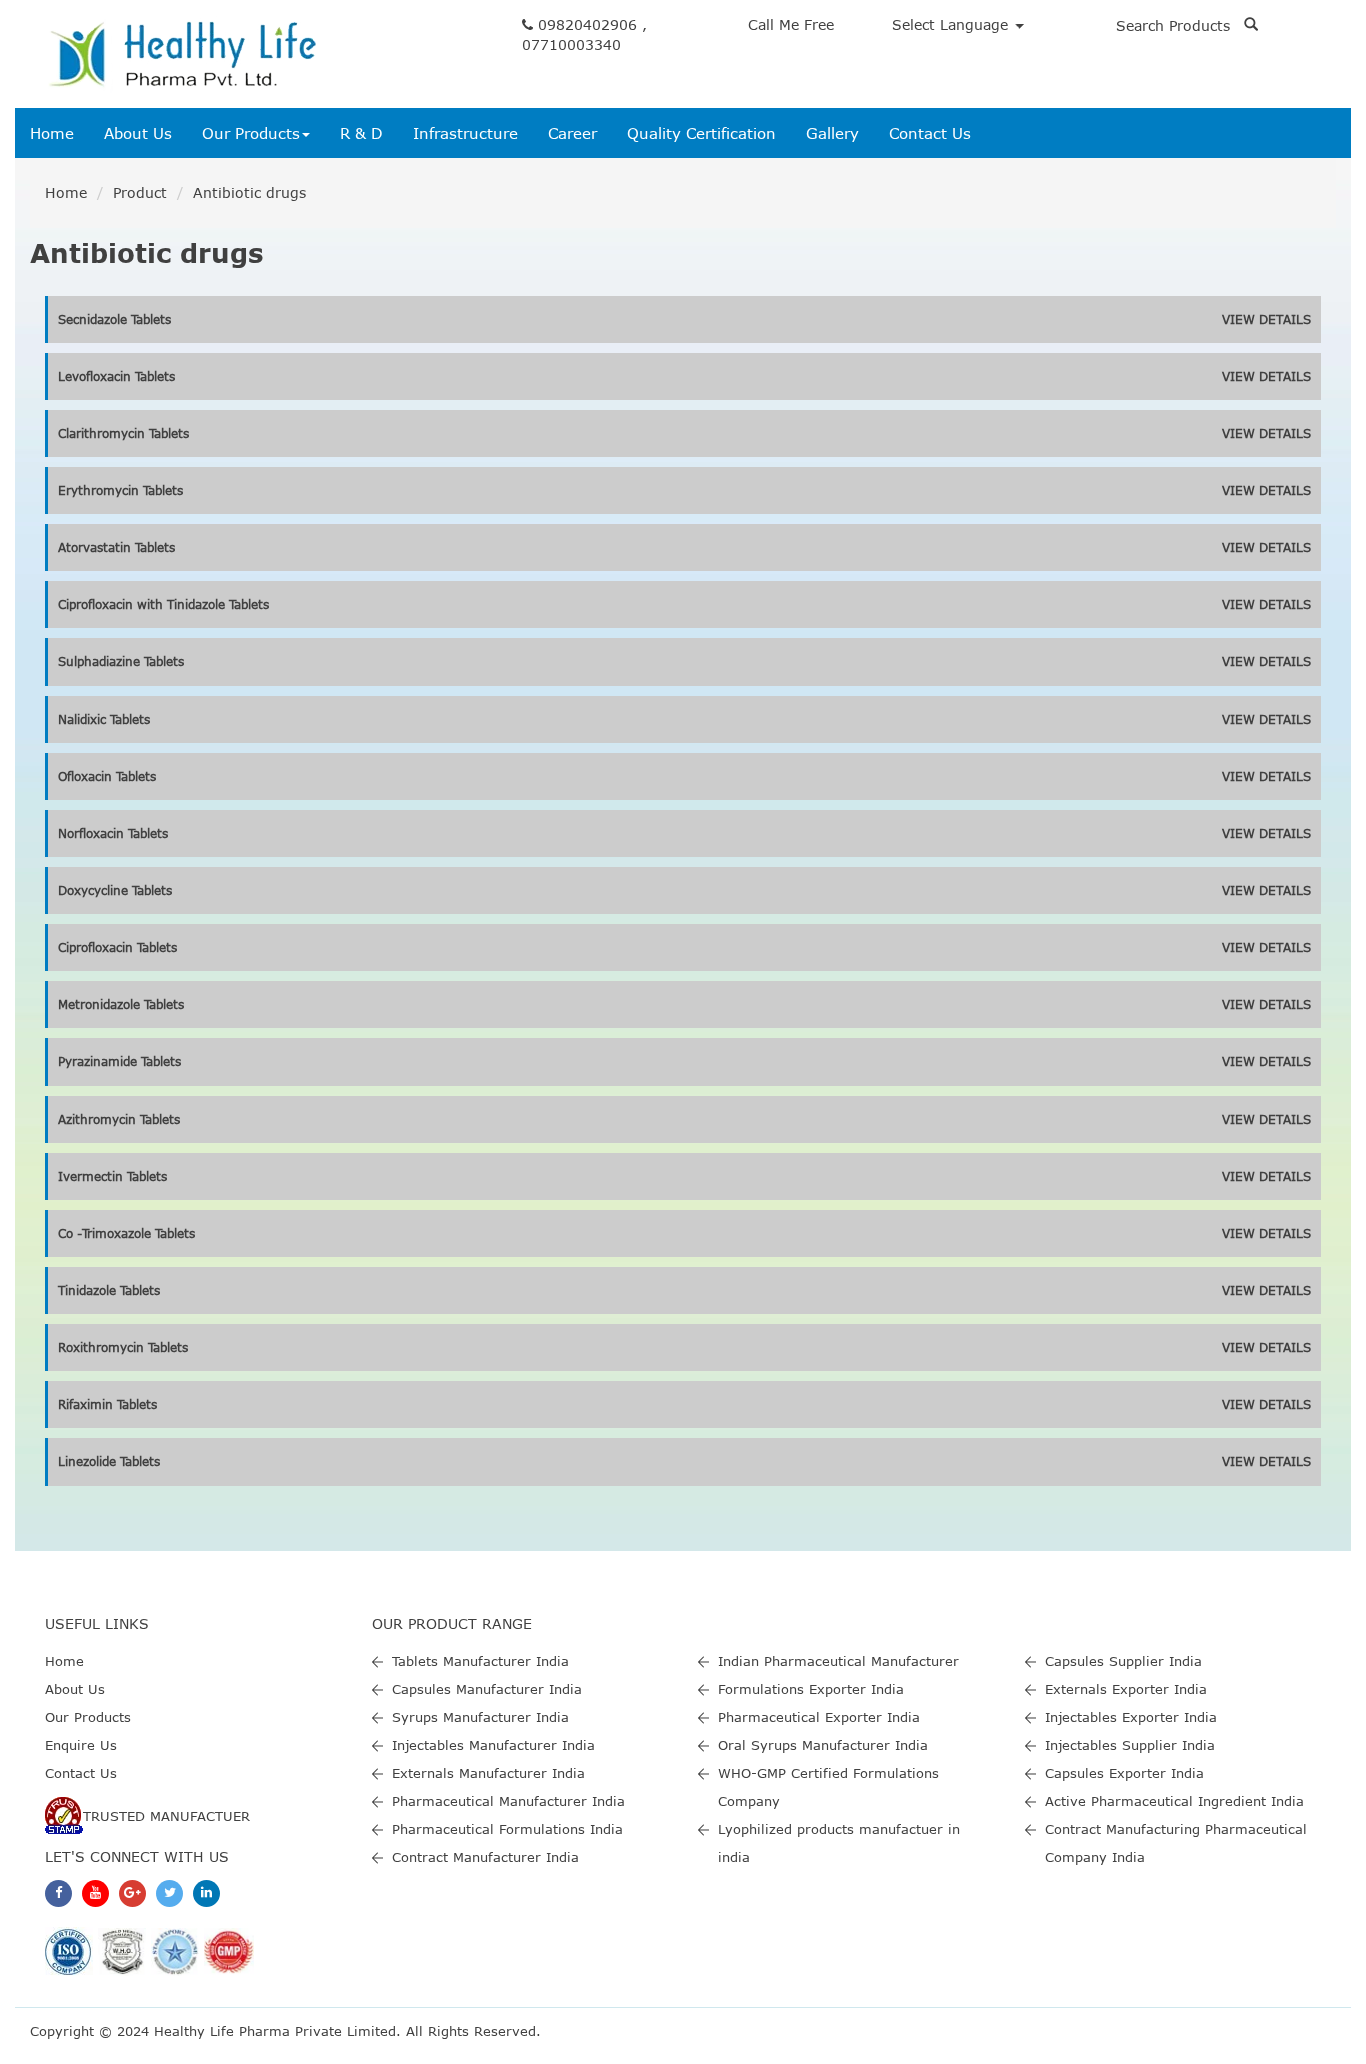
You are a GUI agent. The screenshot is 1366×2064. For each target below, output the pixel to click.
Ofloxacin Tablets (107, 776)
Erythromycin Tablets (120, 490)
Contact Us (930, 133)
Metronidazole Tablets (121, 1004)
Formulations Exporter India (811, 1689)
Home (52, 133)
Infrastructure (465, 133)
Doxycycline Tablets (115, 890)
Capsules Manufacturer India (487, 1689)
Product (140, 192)
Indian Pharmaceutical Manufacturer (838, 1661)
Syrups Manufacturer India (480, 1717)
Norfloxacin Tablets (113, 833)
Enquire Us (81, 1745)
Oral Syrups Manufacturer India (823, 1745)
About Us (138, 133)
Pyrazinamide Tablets (119, 1061)
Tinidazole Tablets (109, 1290)
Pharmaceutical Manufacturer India (508, 1801)
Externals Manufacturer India (488, 1773)
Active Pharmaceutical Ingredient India (1174, 1801)
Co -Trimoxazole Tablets (126, 1233)
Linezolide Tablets (109, 1461)
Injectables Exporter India (1131, 1717)
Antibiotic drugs (249, 192)
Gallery (832, 133)
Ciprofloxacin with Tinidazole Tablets (163, 604)
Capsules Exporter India (1124, 1773)
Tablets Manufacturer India (480, 1661)
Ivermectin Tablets (112, 1176)
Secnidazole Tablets (114, 319)
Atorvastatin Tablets (116, 547)
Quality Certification (701, 133)
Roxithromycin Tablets (123, 1347)
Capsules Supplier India (1123, 1661)
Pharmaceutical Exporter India (819, 1717)
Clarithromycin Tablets (123, 433)
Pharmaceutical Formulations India (507, 1829)
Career (572, 133)
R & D (361, 133)
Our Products (251, 133)
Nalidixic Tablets (104, 719)
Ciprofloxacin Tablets (117, 947)
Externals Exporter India (1126, 1689)
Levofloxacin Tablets (116, 376)
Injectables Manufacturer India (493, 1745)
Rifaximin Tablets (107, 1404)
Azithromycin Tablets (119, 1119)
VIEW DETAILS (1266, 319)
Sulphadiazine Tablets (121, 661)
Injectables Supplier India (1130, 1745)
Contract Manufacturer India (485, 1857)
